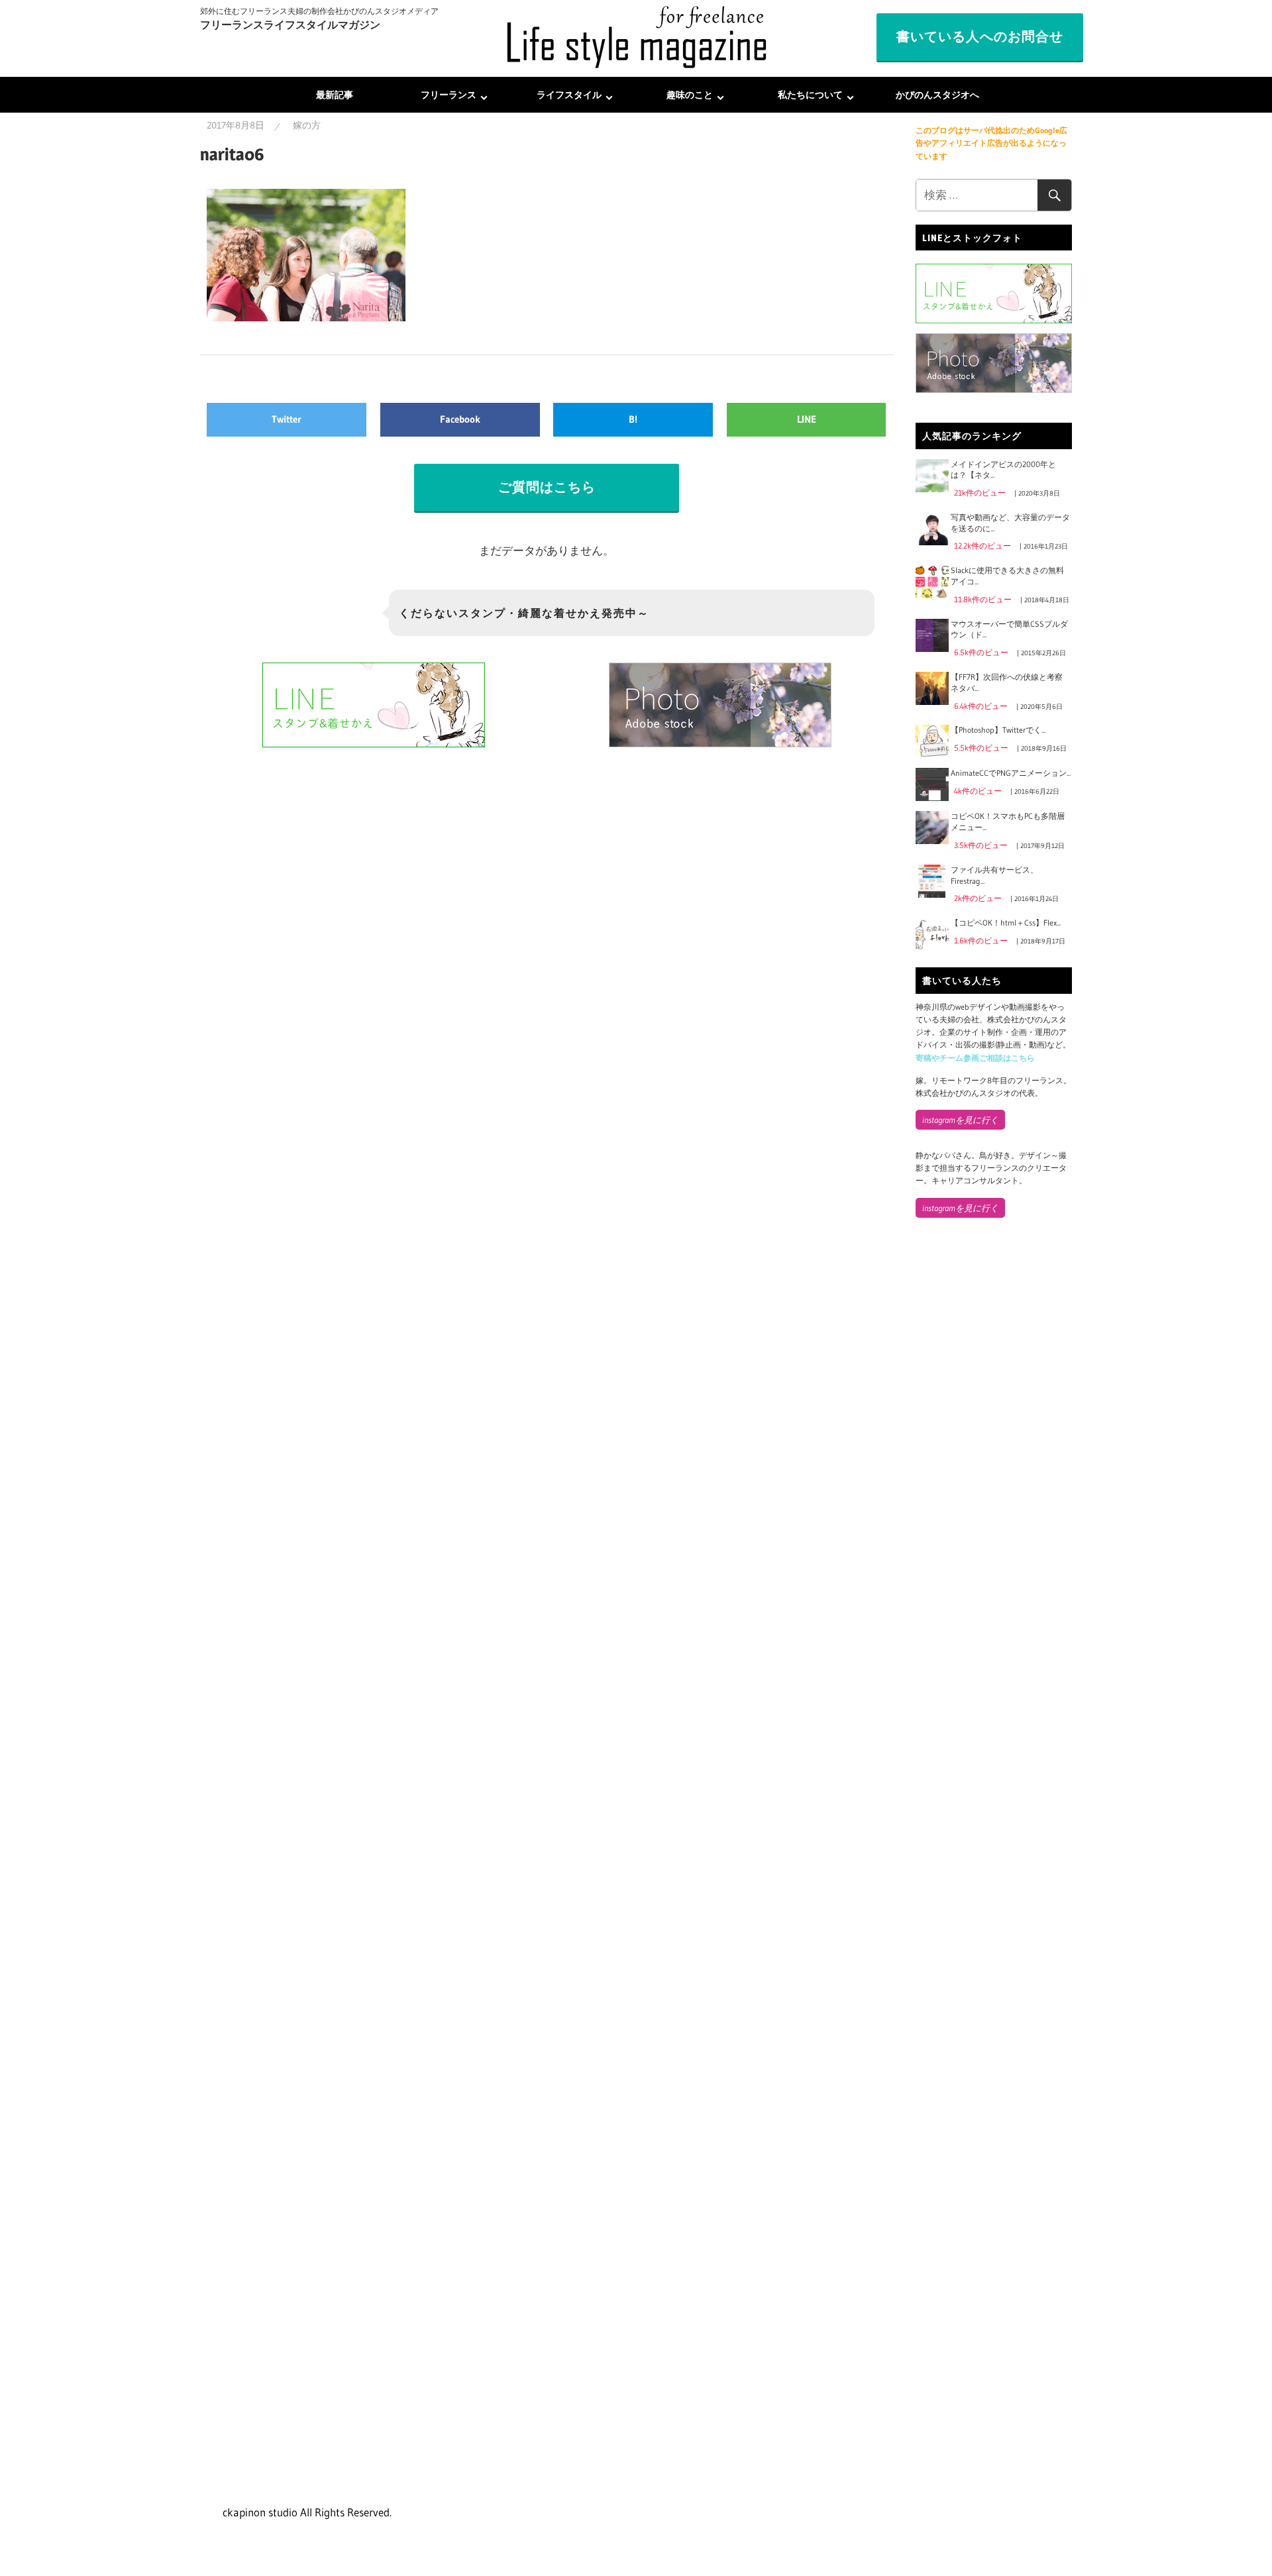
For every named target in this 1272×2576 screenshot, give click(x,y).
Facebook (460, 419)
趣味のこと (690, 95)
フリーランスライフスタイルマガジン (290, 25)
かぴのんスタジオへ (937, 95)
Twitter (287, 419)
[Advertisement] (994, 1448)
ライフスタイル (569, 95)
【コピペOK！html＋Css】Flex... (1006, 923)
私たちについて (810, 95)
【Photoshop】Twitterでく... (998, 730)
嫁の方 (307, 125)
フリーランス (449, 95)
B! (633, 419)
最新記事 (335, 95)
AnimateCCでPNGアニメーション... (1011, 773)
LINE (807, 419)
